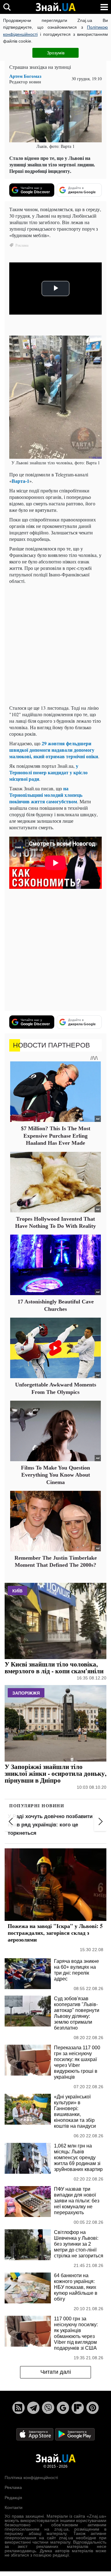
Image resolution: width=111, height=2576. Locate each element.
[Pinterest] (92, 2408)
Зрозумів (56, 53)
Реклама (13, 2487)
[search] (7, 7)
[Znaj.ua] (55, 7)
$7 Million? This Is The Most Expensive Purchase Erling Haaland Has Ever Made (56, 1136)
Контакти (14, 2507)
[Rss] (18, 2408)
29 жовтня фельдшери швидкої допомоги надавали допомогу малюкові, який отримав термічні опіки (54, 750)
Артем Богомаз (25, 76)
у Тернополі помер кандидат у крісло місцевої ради (48, 772)
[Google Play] (75, 2434)
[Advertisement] (55, 644)
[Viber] (48, 2408)
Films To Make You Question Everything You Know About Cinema (55, 1475)
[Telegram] (33, 2408)
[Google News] (63, 2408)
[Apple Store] (35, 2434)
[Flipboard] (78, 2408)
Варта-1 (21, 481)
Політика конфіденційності (31, 2478)
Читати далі (56, 2372)
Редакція (13, 2498)
